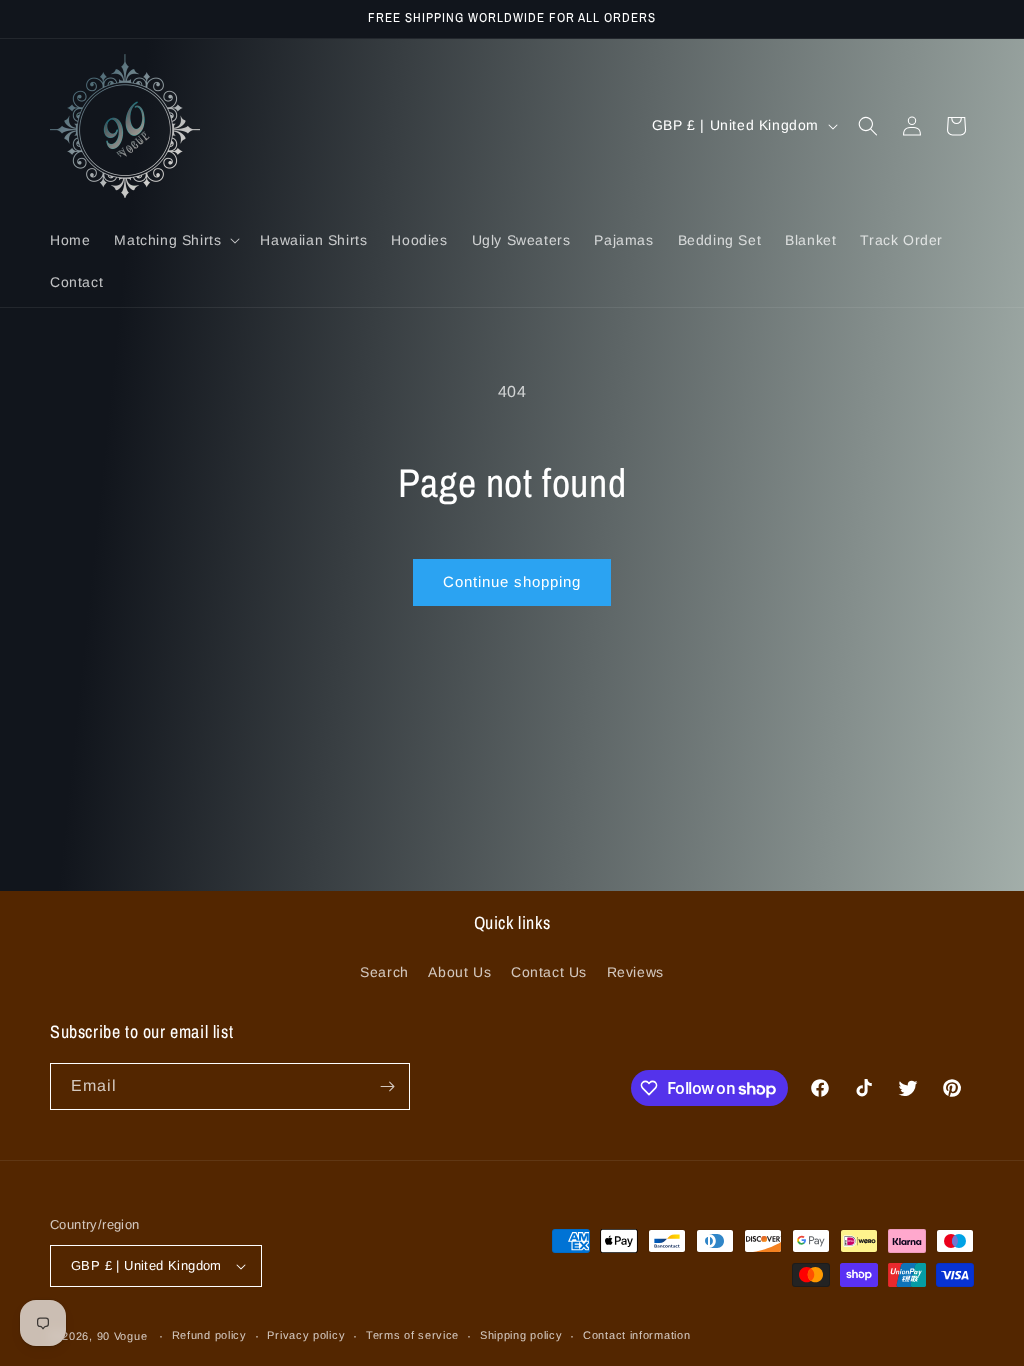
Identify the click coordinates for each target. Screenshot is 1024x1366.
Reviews (635, 972)
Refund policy (209, 1335)
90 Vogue (122, 1336)
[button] (175, 240)
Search (384, 972)
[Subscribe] (387, 1086)
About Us (459, 972)
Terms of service (412, 1335)
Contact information (636, 1335)
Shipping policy (521, 1335)
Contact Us (549, 972)
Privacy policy (306, 1335)
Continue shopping (512, 581)
